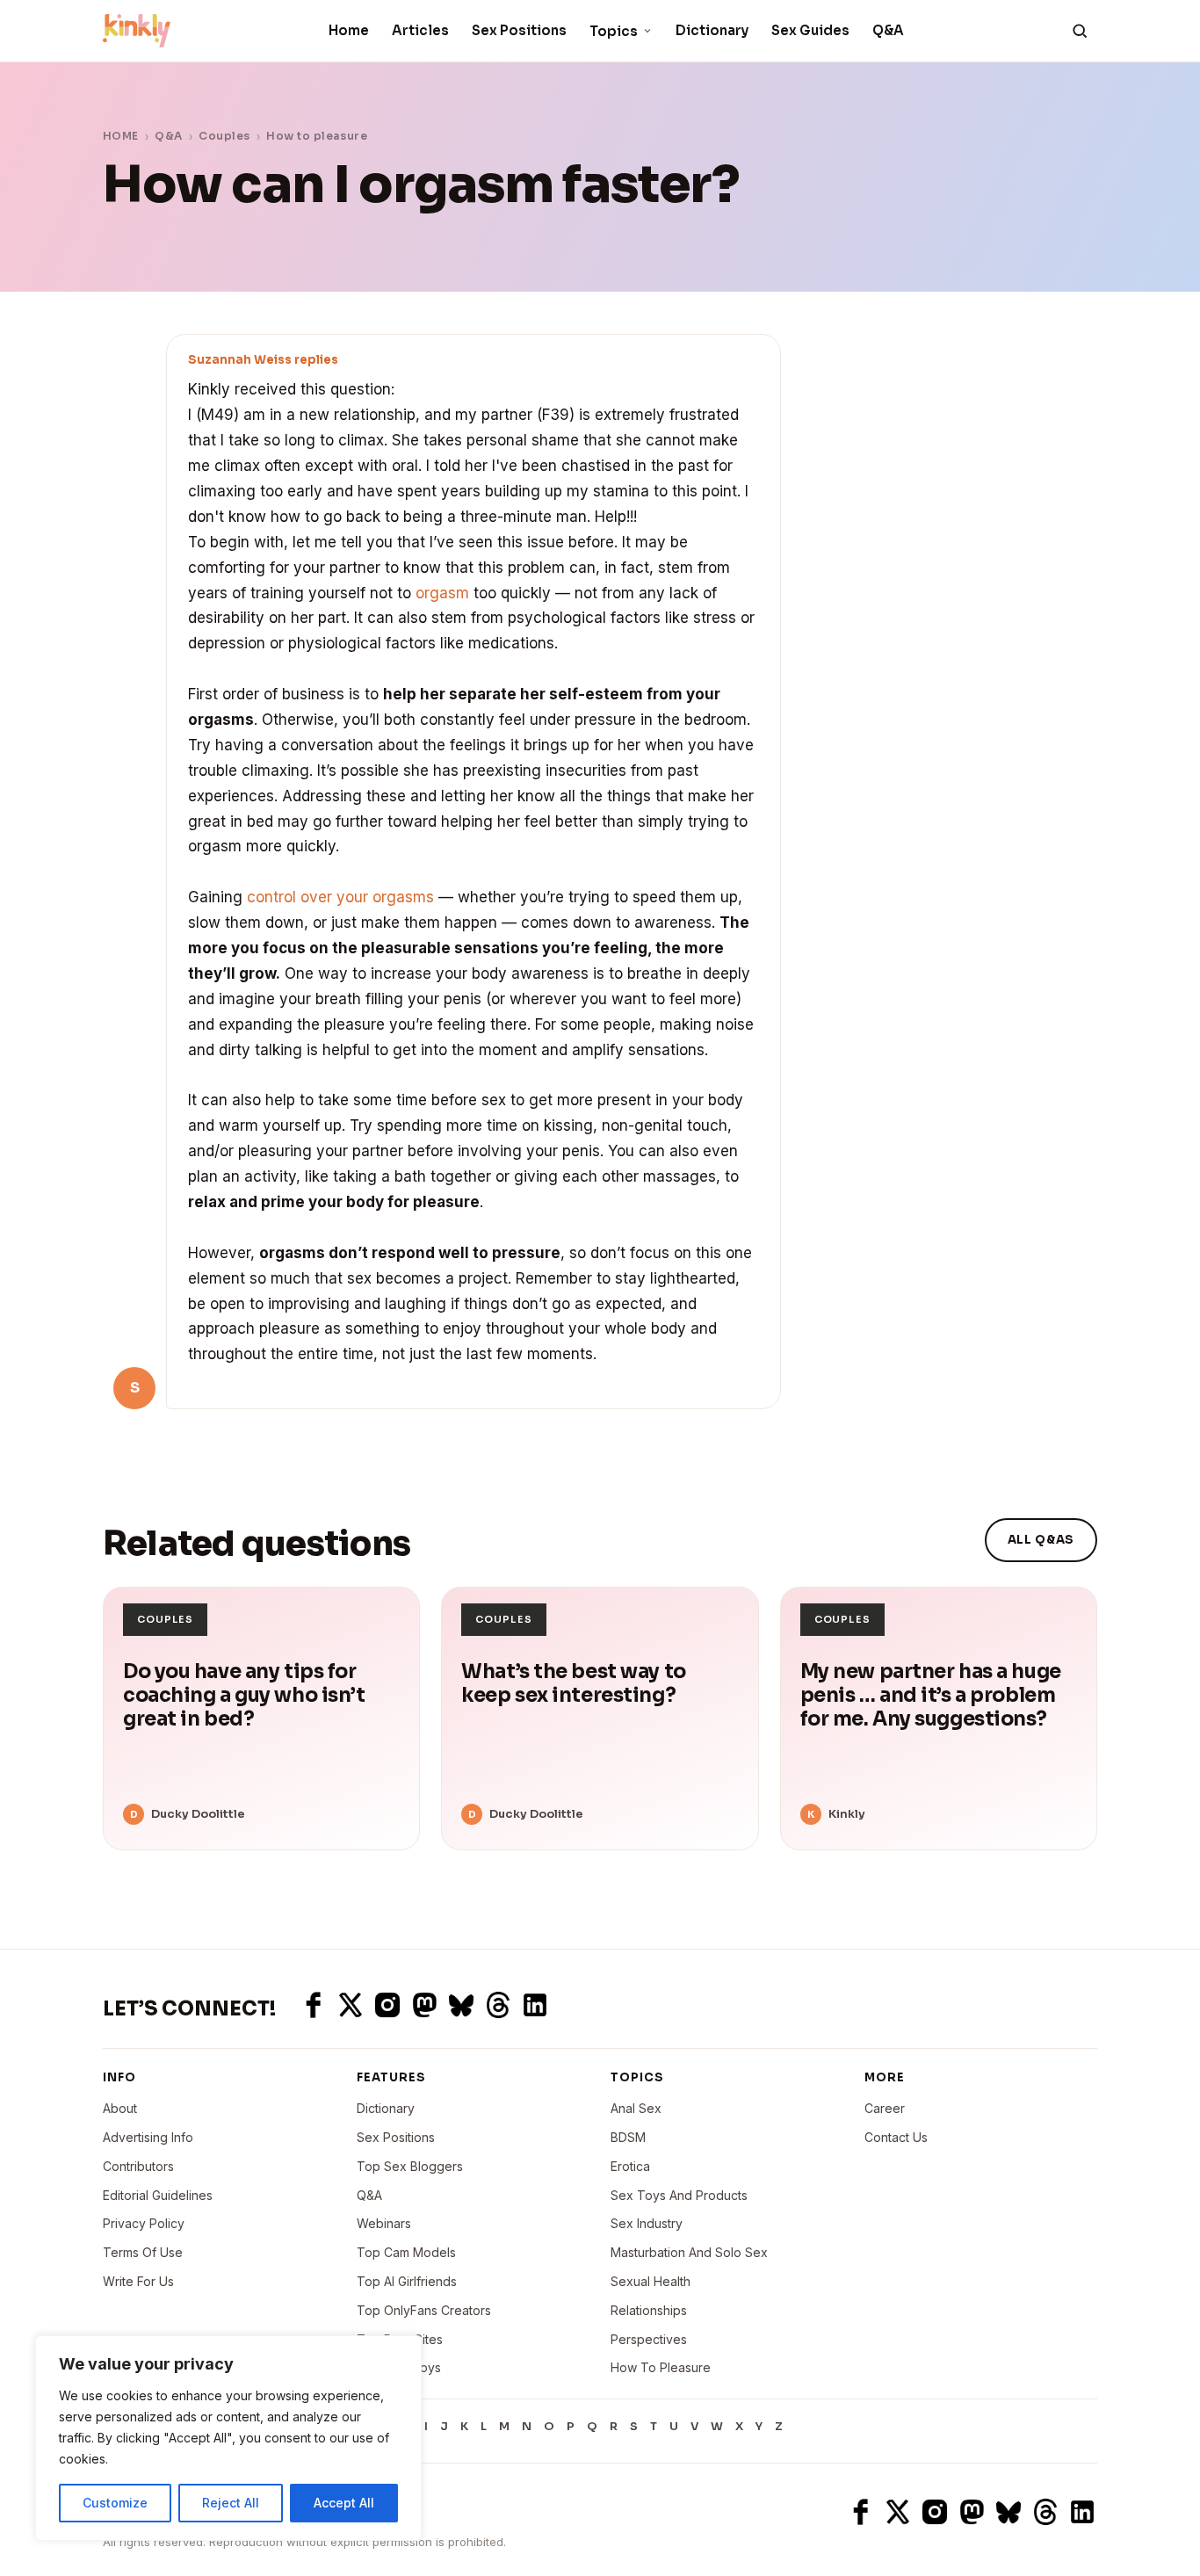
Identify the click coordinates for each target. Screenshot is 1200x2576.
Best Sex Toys (399, 2367)
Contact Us (896, 2137)
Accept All (344, 2503)
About (120, 2108)
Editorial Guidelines (158, 2195)
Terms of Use (143, 2252)
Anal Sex (636, 2108)
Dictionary (712, 30)
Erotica (630, 2166)
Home (349, 30)
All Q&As (1041, 1540)
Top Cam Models (406, 2252)
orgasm (442, 593)
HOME (121, 136)
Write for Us (138, 2281)
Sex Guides (810, 30)
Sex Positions (519, 30)
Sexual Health (651, 2281)
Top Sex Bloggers (410, 2166)
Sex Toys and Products (679, 2195)
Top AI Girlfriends (407, 2281)
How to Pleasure (661, 2367)
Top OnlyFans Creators (424, 2310)
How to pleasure (317, 136)
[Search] (1080, 31)
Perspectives (649, 2339)
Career (885, 2108)
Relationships (649, 2310)
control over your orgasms (340, 897)
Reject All (231, 2503)
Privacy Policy (144, 2223)
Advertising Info (148, 2137)
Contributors (138, 2166)
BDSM (628, 2137)
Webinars (384, 2223)
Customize (115, 2503)
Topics (614, 31)
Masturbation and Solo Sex (689, 2252)
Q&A (888, 30)
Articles (420, 30)
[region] (228, 2438)
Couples (224, 136)
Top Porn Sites (400, 2339)
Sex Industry (647, 2223)
